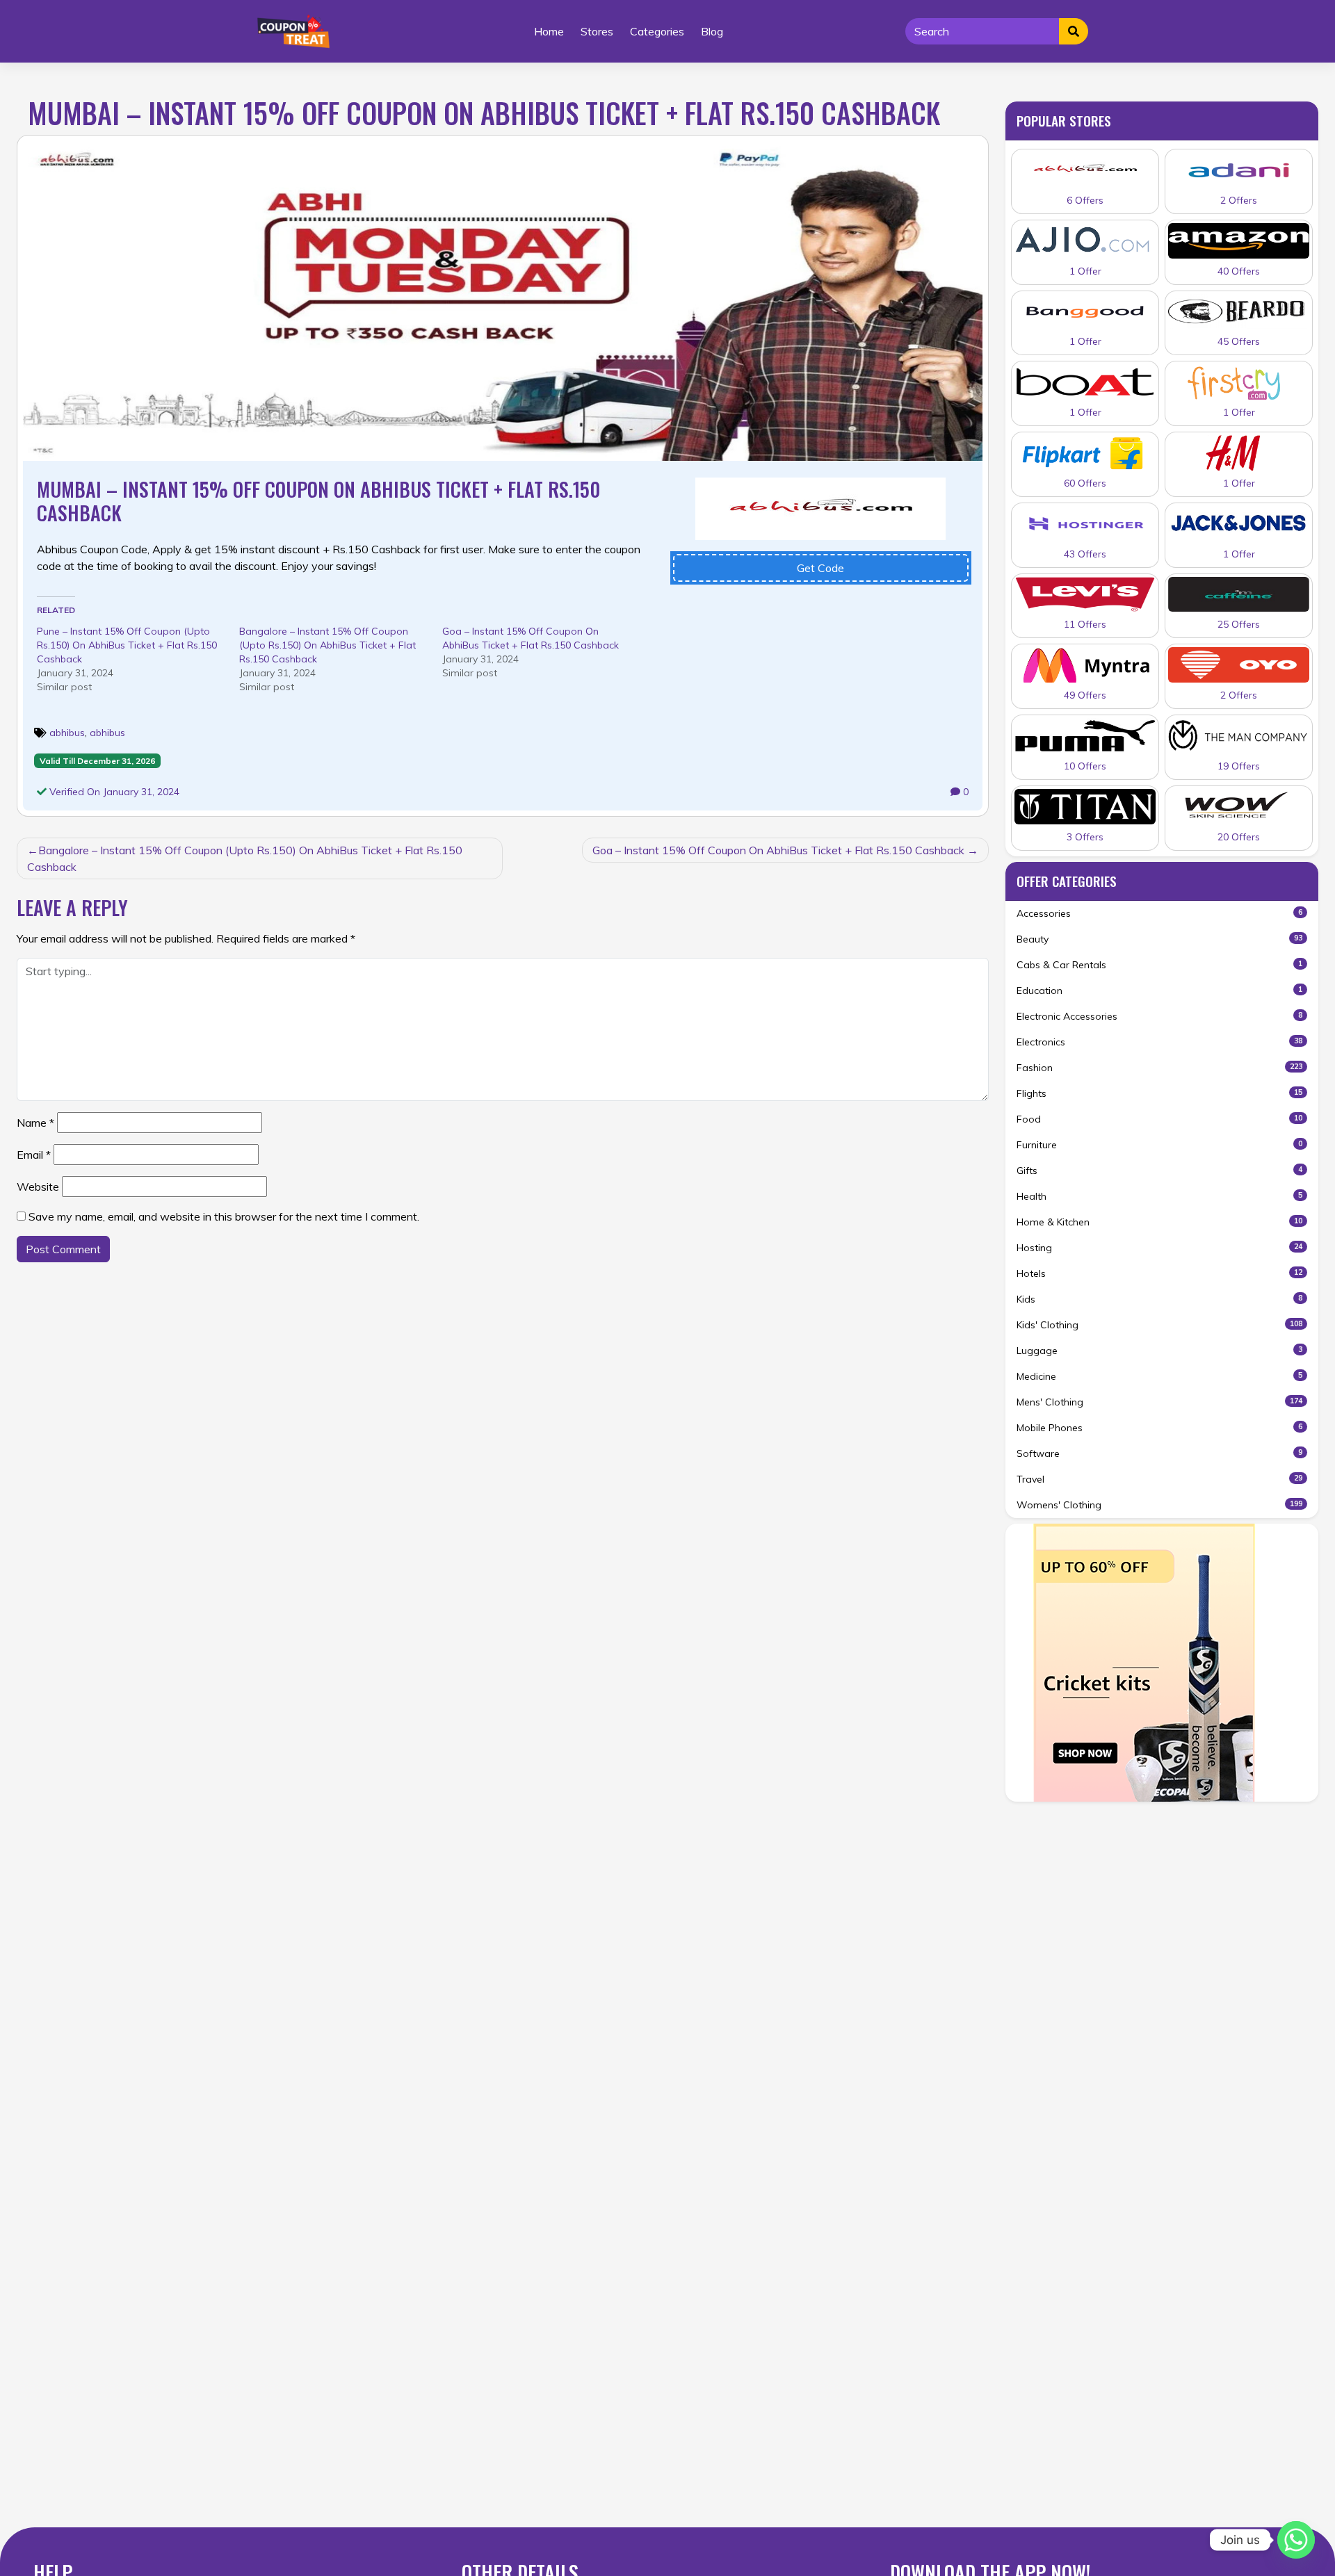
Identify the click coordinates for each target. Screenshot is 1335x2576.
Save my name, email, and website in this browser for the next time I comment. (224, 1216)
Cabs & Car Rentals (1159, 965)
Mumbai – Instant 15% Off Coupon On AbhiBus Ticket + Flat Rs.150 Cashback (318, 501)
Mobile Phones (1159, 1428)
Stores (597, 31)
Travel (1159, 1479)
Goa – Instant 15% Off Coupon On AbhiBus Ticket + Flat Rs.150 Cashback (778, 850)
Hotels (1159, 1273)
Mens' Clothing (1159, 1402)
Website (38, 1187)
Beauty (1159, 939)
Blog (712, 31)
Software (1159, 1453)
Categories (657, 31)
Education (1159, 991)
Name (35, 1123)
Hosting (1159, 1248)
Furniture (1159, 1145)
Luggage (1159, 1351)
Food (1159, 1119)
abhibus (67, 733)
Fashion (1159, 1068)
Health (1159, 1196)
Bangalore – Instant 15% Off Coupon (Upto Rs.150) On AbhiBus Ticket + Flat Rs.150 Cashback (327, 645)
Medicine (1159, 1376)
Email (34, 1155)
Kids (1159, 1299)
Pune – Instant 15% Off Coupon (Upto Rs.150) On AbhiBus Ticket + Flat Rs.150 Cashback (127, 645)
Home (549, 31)
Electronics (1159, 1042)
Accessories (1159, 913)
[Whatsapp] (1296, 2540)
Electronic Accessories (1159, 1016)
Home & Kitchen (1159, 1222)
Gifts (1159, 1171)
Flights (1159, 1093)
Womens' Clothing (1159, 1505)
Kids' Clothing (1159, 1325)
